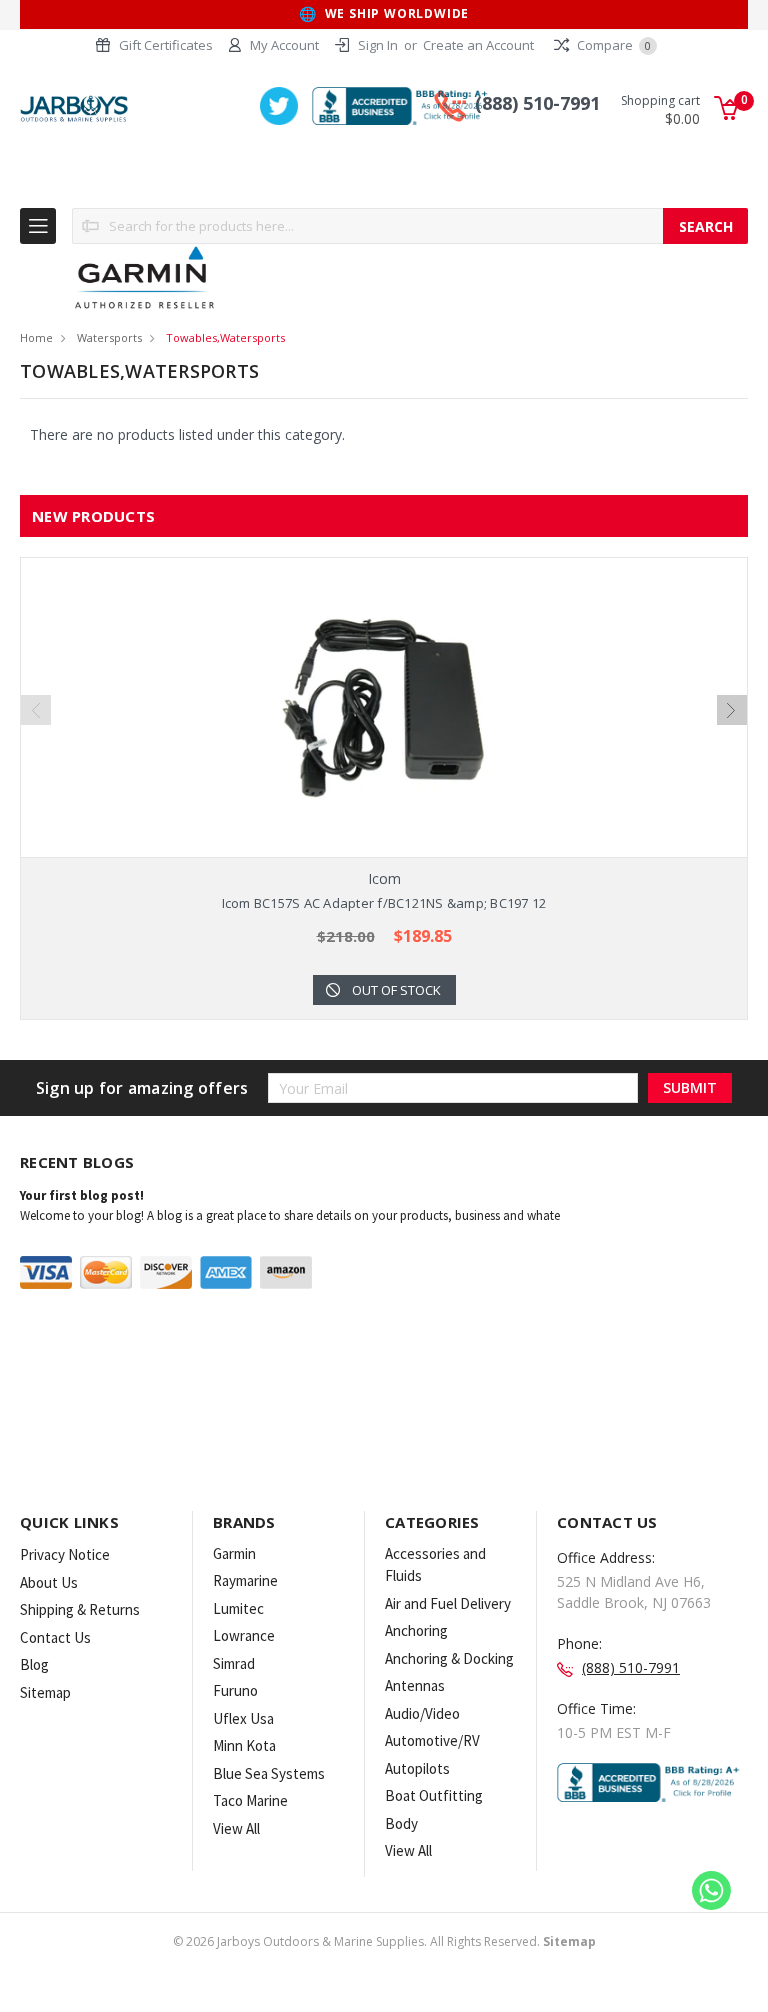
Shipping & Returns (80, 1609)
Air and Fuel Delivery (448, 1603)
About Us (49, 1582)
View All (236, 1828)
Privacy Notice (65, 1554)
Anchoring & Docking (449, 1658)
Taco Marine (250, 1800)
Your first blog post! (82, 1195)
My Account (284, 45)
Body (401, 1823)
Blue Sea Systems (269, 1773)
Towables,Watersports (225, 337)
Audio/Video (422, 1713)
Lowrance (244, 1635)
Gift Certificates (166, 45)
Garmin (234, 1553)
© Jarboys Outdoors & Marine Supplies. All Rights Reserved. (384, 1941)
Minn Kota (244, 1745)
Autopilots (417, 1768)
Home (36, 337)
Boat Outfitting (434, 1795)
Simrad (234, 1663)
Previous (36, 710)
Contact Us (55, 1637)
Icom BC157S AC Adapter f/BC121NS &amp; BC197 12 (384, 903)
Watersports (109, 337)
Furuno (235, 1690)
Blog (34, 1664)
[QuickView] (368, 708)
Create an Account (478, 45)
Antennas (415, 1685)
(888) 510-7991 (537, 103)
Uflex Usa (243, 1718)
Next (732, 710)
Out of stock (396, 990)
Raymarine (245, 1580)
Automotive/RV (432, 1740)
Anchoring (416, 1630)
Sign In (378, 45)
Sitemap (45, 1692)
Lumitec (238, 1608)
